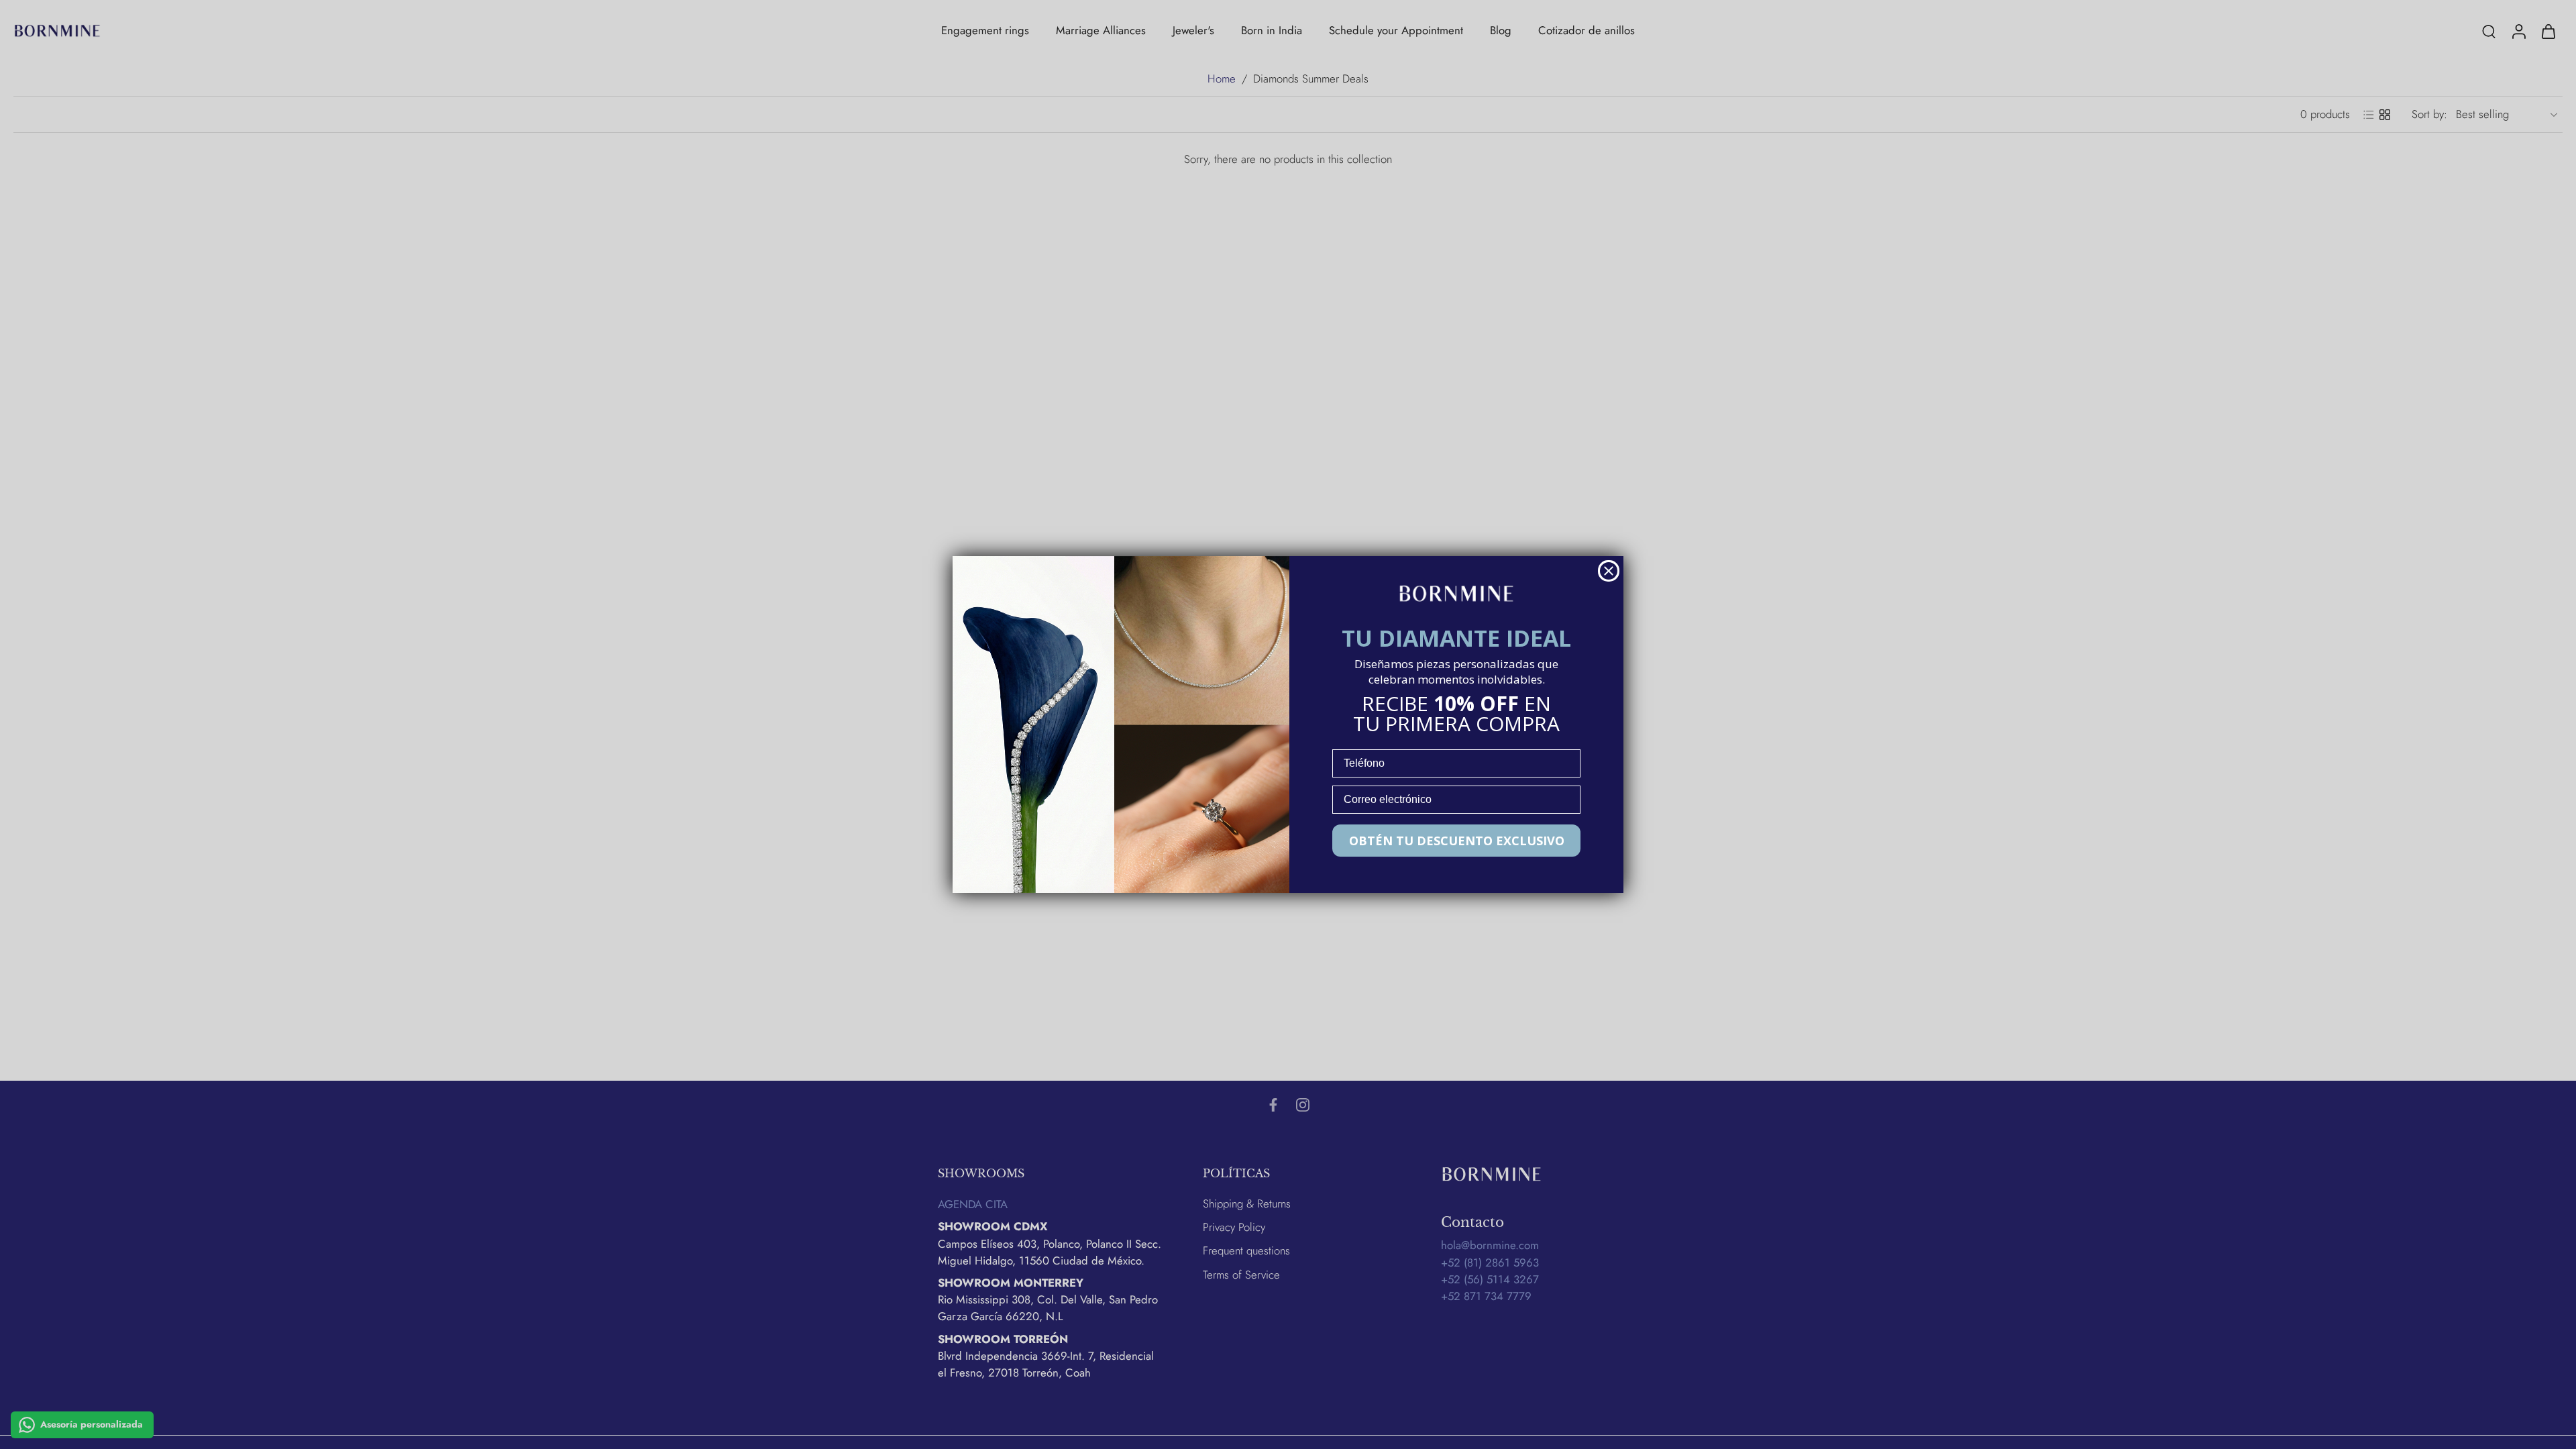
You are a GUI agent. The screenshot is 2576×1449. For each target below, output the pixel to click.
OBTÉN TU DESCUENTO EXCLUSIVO (1457, 841)
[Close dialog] (1609, 571)
